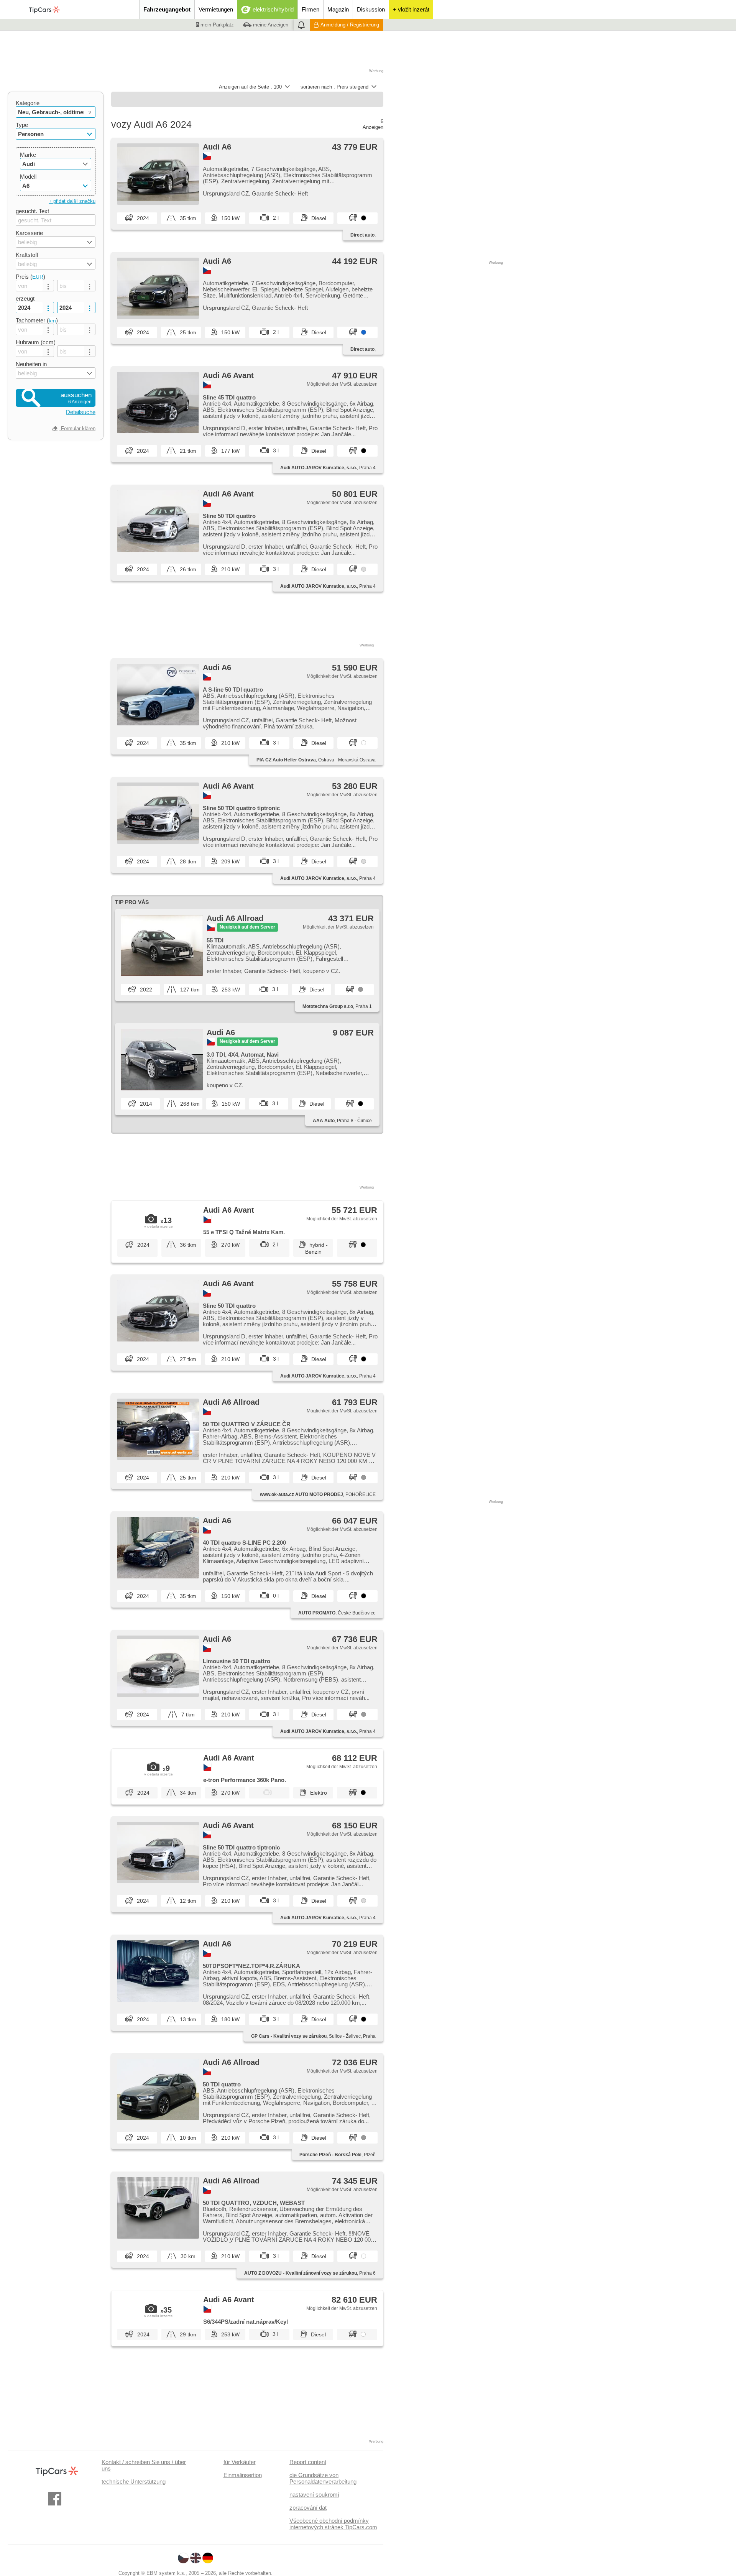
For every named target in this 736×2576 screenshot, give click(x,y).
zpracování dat (308, 2508)
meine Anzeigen (270, 25)
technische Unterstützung (134, 2481)
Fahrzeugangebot (167, 9)
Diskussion (371, 9)
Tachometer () (37, 320)
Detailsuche (81, 412)
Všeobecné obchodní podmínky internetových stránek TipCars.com (333, 2524)
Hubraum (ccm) (36, 342)
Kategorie (28, 103)
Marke (28, 155)
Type (22, 125)
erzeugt (25, 298)
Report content (308, 2462)
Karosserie (29, 233)
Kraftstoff (27, 255)
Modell (28, 177)
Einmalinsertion (243, 2475)
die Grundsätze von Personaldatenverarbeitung (323, 2478)
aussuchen (76, 398)
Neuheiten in (31, 364)
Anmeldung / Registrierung (350, 25)
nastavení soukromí (314, 2495)
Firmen (310, 9)
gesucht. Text (32, 211)
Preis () (30, 277)
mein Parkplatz (216, 25)
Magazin (338, 9)
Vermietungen (216, 9)
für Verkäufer (240, 2462)
